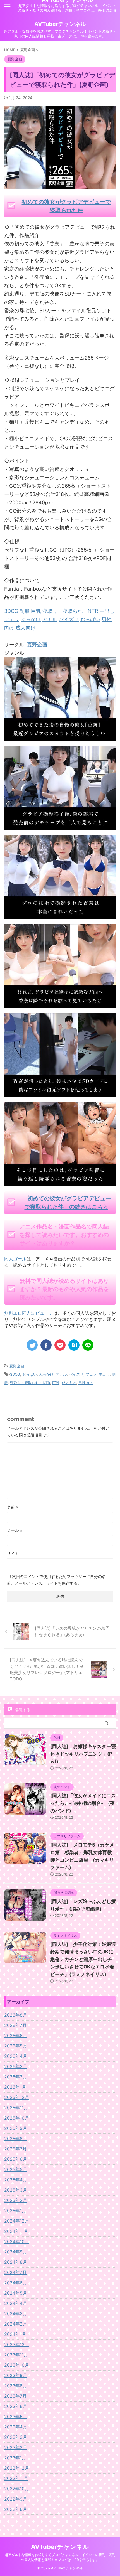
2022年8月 (16, 2509)
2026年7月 (15, 2025)
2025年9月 (16, 2128)
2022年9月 (16, 2499)
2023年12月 (17, 2344)
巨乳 (56, 1383)
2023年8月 (16, 2386)
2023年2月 (16, 2447)
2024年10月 (17, 2241)
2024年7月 (15, 2272)
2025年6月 (16, 2159)
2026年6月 (16, 2036)
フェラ (91, 1374)
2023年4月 (16, 2427)
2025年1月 (15, 2211)
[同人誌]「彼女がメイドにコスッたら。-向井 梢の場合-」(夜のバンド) (83, 1803)
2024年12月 (17, 2221)
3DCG (15, 1374)
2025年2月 (16, 2200)
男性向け (86, 1383)
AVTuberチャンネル (60, 24)
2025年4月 (16, 2180)
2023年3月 (16, 2437)
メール (15, 1530)
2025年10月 (17, 2118)
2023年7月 (15, 2396)
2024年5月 (16, 2293)
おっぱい (30, 1374)
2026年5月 (16, 2046)
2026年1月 (15, 2087)
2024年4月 (16, 2303)
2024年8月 (16, 2262)
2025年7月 (15, 2149)
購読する (22, 1709)
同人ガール (15, 1259)
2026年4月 (16, 2056)
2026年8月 (16, 2015)
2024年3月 (16, 2314)
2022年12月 (17, 2468)
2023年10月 (17, 2365)
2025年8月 (16, 2139)
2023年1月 (15, 2458)
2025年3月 (16, 2190)
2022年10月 (17, 2489)
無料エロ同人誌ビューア (29, 1313)
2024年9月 (16, 2252)
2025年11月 (16, 2108)
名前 (13, 1507)
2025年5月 (16, 2169)
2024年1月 (15, 2334)
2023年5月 (16, 2417)
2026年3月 (16, 2066)
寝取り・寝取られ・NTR (30, 1383)
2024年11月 (16, 2231)
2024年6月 (16, 2283)
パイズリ (76, 1374)
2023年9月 (16, 2375)
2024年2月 (16, 2324)
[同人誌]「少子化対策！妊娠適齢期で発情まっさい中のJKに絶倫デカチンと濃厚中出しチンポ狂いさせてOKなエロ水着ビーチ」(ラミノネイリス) (83, 1959)
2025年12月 (17, 2097)
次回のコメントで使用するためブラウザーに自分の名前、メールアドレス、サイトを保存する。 (56, 1580)
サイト (13, 1553)
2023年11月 (16, 2355)
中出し (104, 1374)
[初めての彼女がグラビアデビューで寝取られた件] (60, 736)
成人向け (69, 1383)
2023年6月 (16, 2406)
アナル (61, 1374)
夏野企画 (37, 644)
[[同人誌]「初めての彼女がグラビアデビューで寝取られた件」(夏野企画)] (74, 1345)
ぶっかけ (46, 1374)
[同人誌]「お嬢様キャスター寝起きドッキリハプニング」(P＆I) (83, 1754)
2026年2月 (16, 2077)
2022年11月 (16, 2478)
